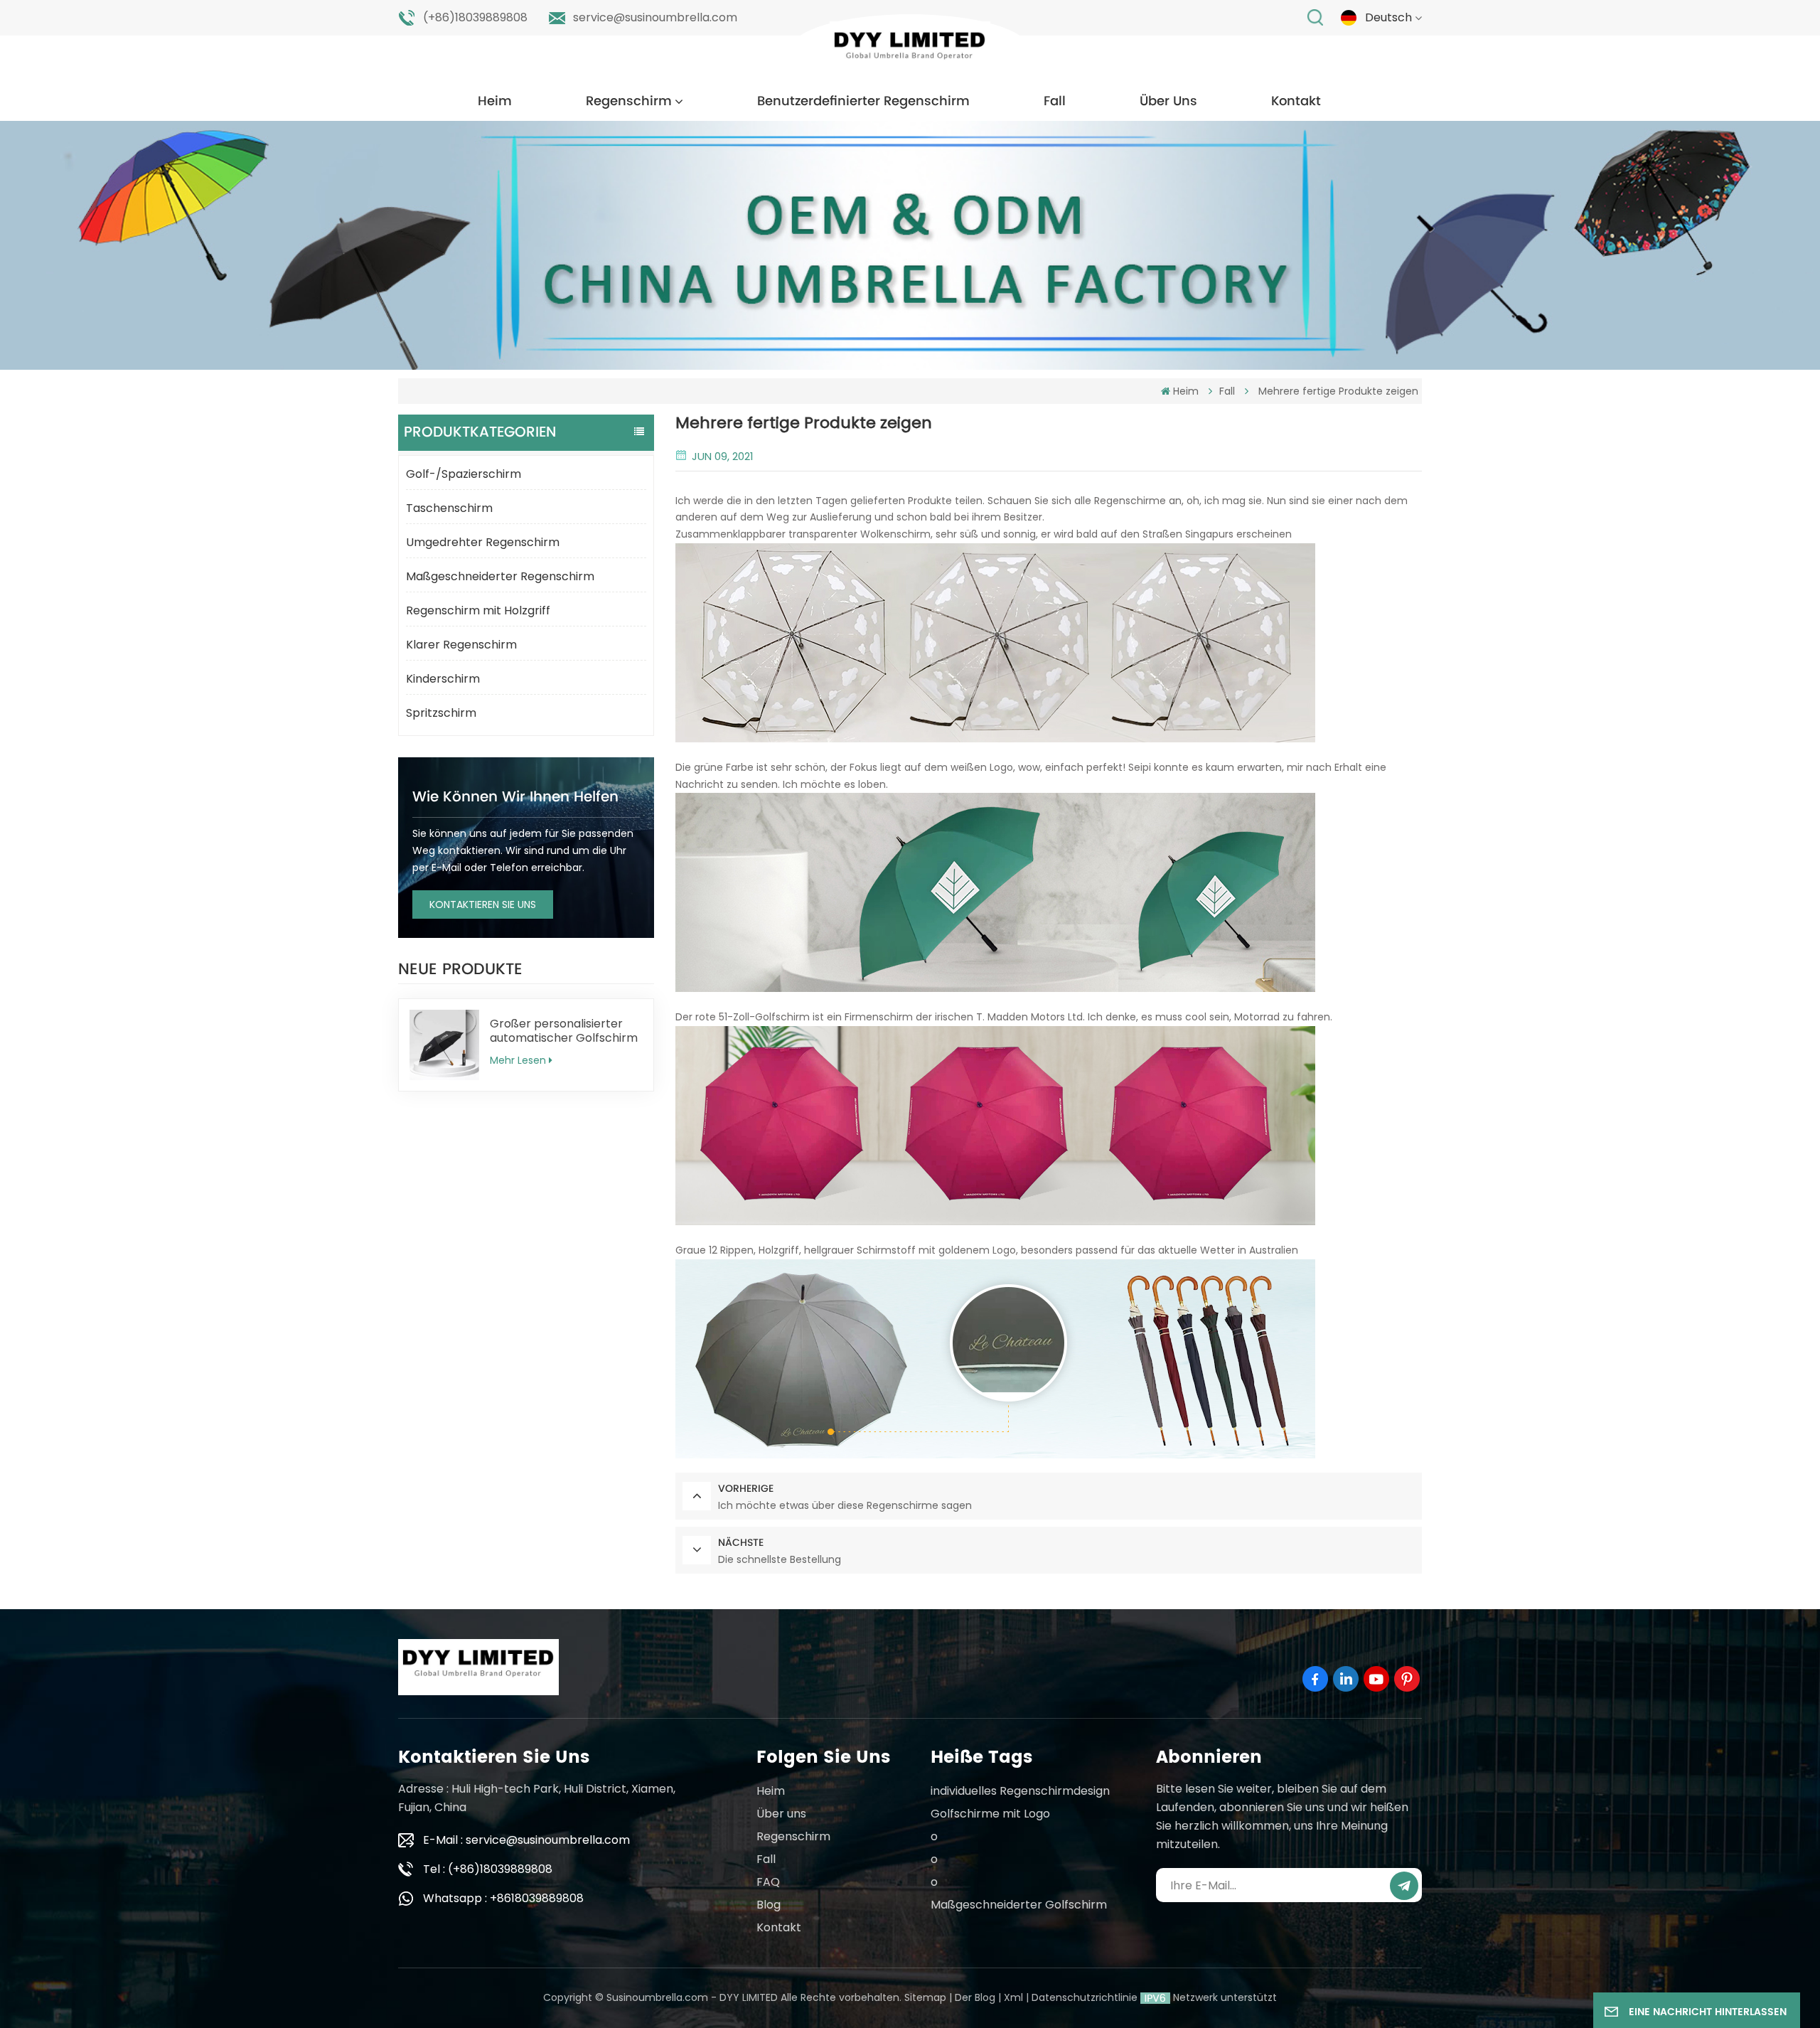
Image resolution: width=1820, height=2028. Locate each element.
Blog (769, 1905)
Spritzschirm (441, 713)
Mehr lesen (518, 1060)
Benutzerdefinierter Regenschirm (863, 101)
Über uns (1168, 101)
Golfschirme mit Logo (990, 1814)
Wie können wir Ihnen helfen (515, 797)
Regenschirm (629, 101)
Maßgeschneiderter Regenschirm (500, 576)
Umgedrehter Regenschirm (483, 542)
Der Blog (975, 1997)
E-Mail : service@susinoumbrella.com (526, 1840)
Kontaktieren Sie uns (483, 904)
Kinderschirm (443, 679)
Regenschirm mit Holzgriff (478, 610)
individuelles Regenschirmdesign (1020, 1791)
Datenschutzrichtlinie (1085, 1997)
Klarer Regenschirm (461, 645)
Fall (1055, 101)
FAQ (768, 1882)
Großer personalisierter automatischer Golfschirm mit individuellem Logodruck (564, 1031)
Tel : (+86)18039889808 (488, 1869)
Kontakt (1296, 101)
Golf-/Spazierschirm (464, 474)
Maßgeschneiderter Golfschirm (1019, 1905)
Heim (495, 101)
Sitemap (925, 1997)
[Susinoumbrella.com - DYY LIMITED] (910, 49)
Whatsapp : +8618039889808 (503, 1898)
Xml (1013, 1997)
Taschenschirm (449, 508)
